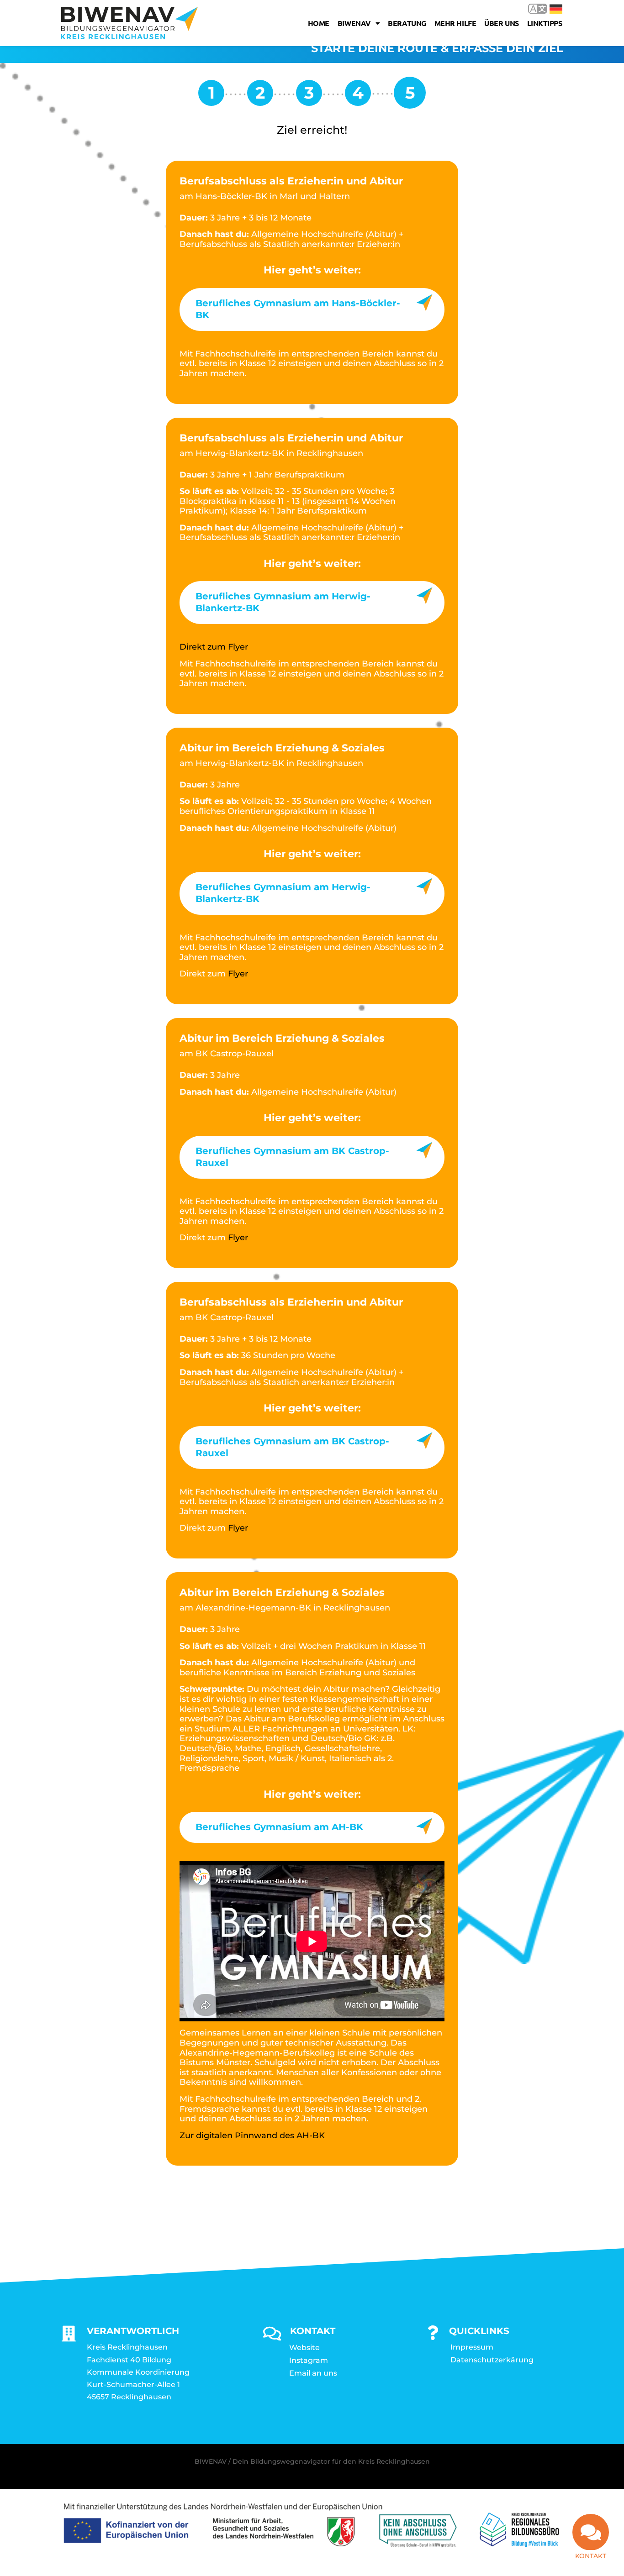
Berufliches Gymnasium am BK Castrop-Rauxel (292, 1157)
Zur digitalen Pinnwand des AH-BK (252, 2135)
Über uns (501, 23)
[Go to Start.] (211, 96)
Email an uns (313, 2373)
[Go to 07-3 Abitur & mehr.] (309, 96)
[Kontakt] (591, 2532)
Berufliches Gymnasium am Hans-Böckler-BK (298, 309)
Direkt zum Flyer (214, 647)
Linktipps (545, 23)
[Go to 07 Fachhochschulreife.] (260, 96)
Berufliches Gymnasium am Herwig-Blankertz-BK (283, 602)
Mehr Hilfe (455, 23)
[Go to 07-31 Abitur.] (358, 96)
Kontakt (591, 2556)
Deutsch (549, 8)
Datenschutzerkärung (492, 2360)
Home (319, 23)
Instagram (309, 2360)
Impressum (472, 2347)
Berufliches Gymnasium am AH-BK (279, 1827)
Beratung (407, 23)
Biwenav (354, 23)
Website (304, 2348)
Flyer (238, 974)
